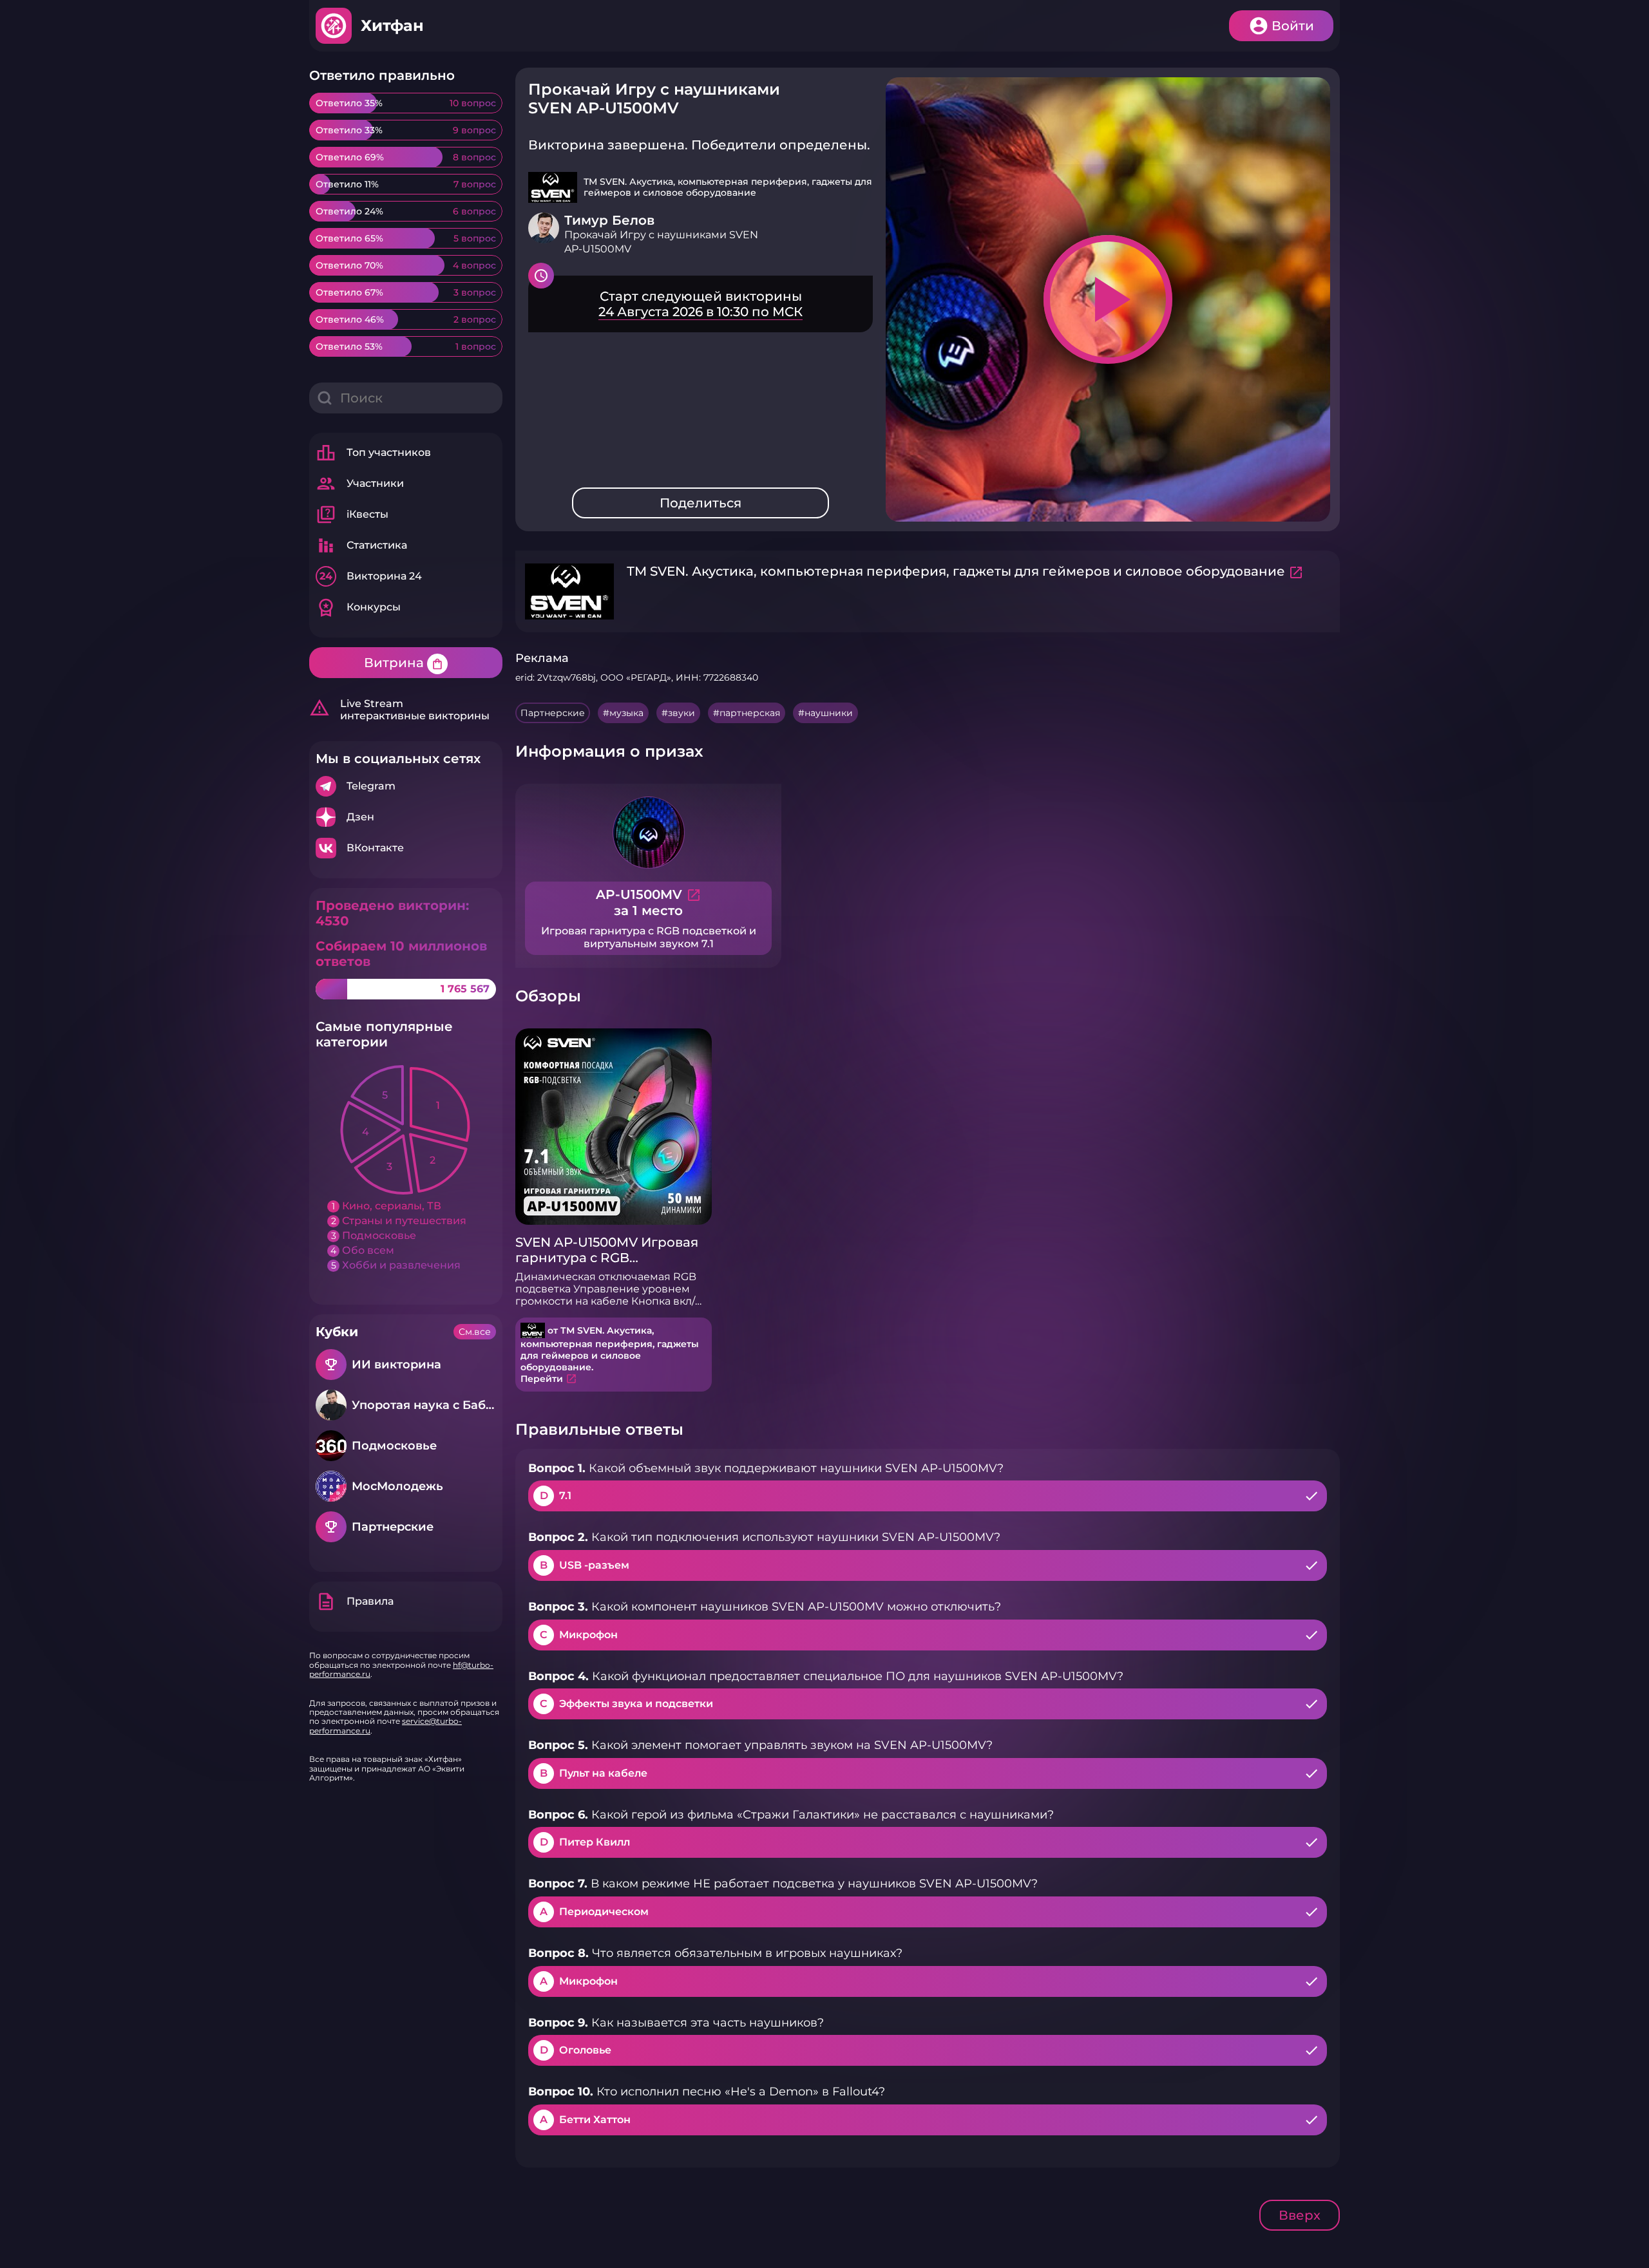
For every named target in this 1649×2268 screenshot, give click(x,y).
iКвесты (352, 515)
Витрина (404, 663)
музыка (626, 713)
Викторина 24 (371, 576)
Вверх (1300, 2215)
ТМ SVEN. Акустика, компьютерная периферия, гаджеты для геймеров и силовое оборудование (956, 571)
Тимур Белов (609, 220)
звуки (682, 713)
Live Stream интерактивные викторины (399, 710)
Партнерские (553, 713)
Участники (360, 484)
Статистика (361, 545)
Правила (355, 1602)
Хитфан (392, 25)
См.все (475, 1332)
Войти (1293, 26)
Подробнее (406, 786)
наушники (829, 713)
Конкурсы (358, 607)
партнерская (750, 713)
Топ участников (373, 453)
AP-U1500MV (649, 894)
